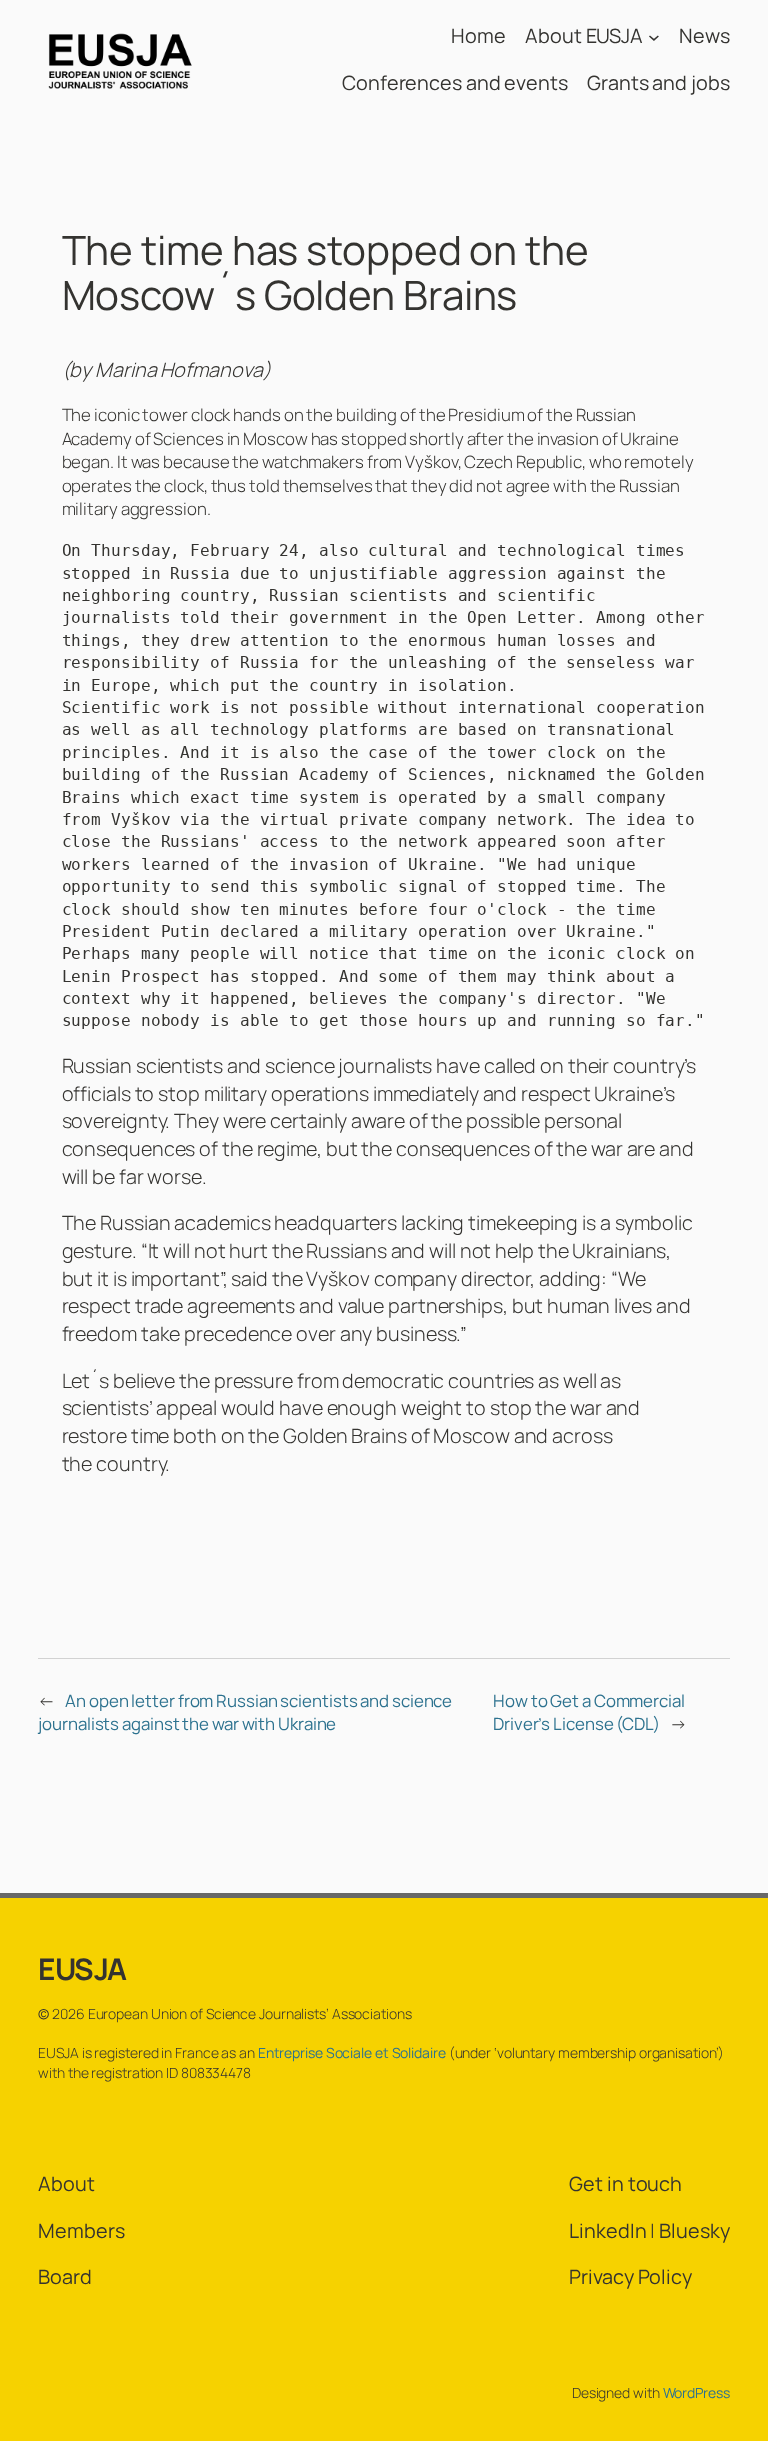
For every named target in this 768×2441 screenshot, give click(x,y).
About (66, 2183)
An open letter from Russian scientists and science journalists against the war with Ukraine (245, 1712)
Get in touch (625, 2183)
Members (81, 2230)
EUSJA (82, 1968)
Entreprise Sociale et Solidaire (352, 2052)
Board (65, 2276)
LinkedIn (607, 2230)
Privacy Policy (630, 2276)
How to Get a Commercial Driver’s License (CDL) (589, 1712)
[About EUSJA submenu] (654, 36)
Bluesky (694, 2230)
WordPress (696, 2392)
